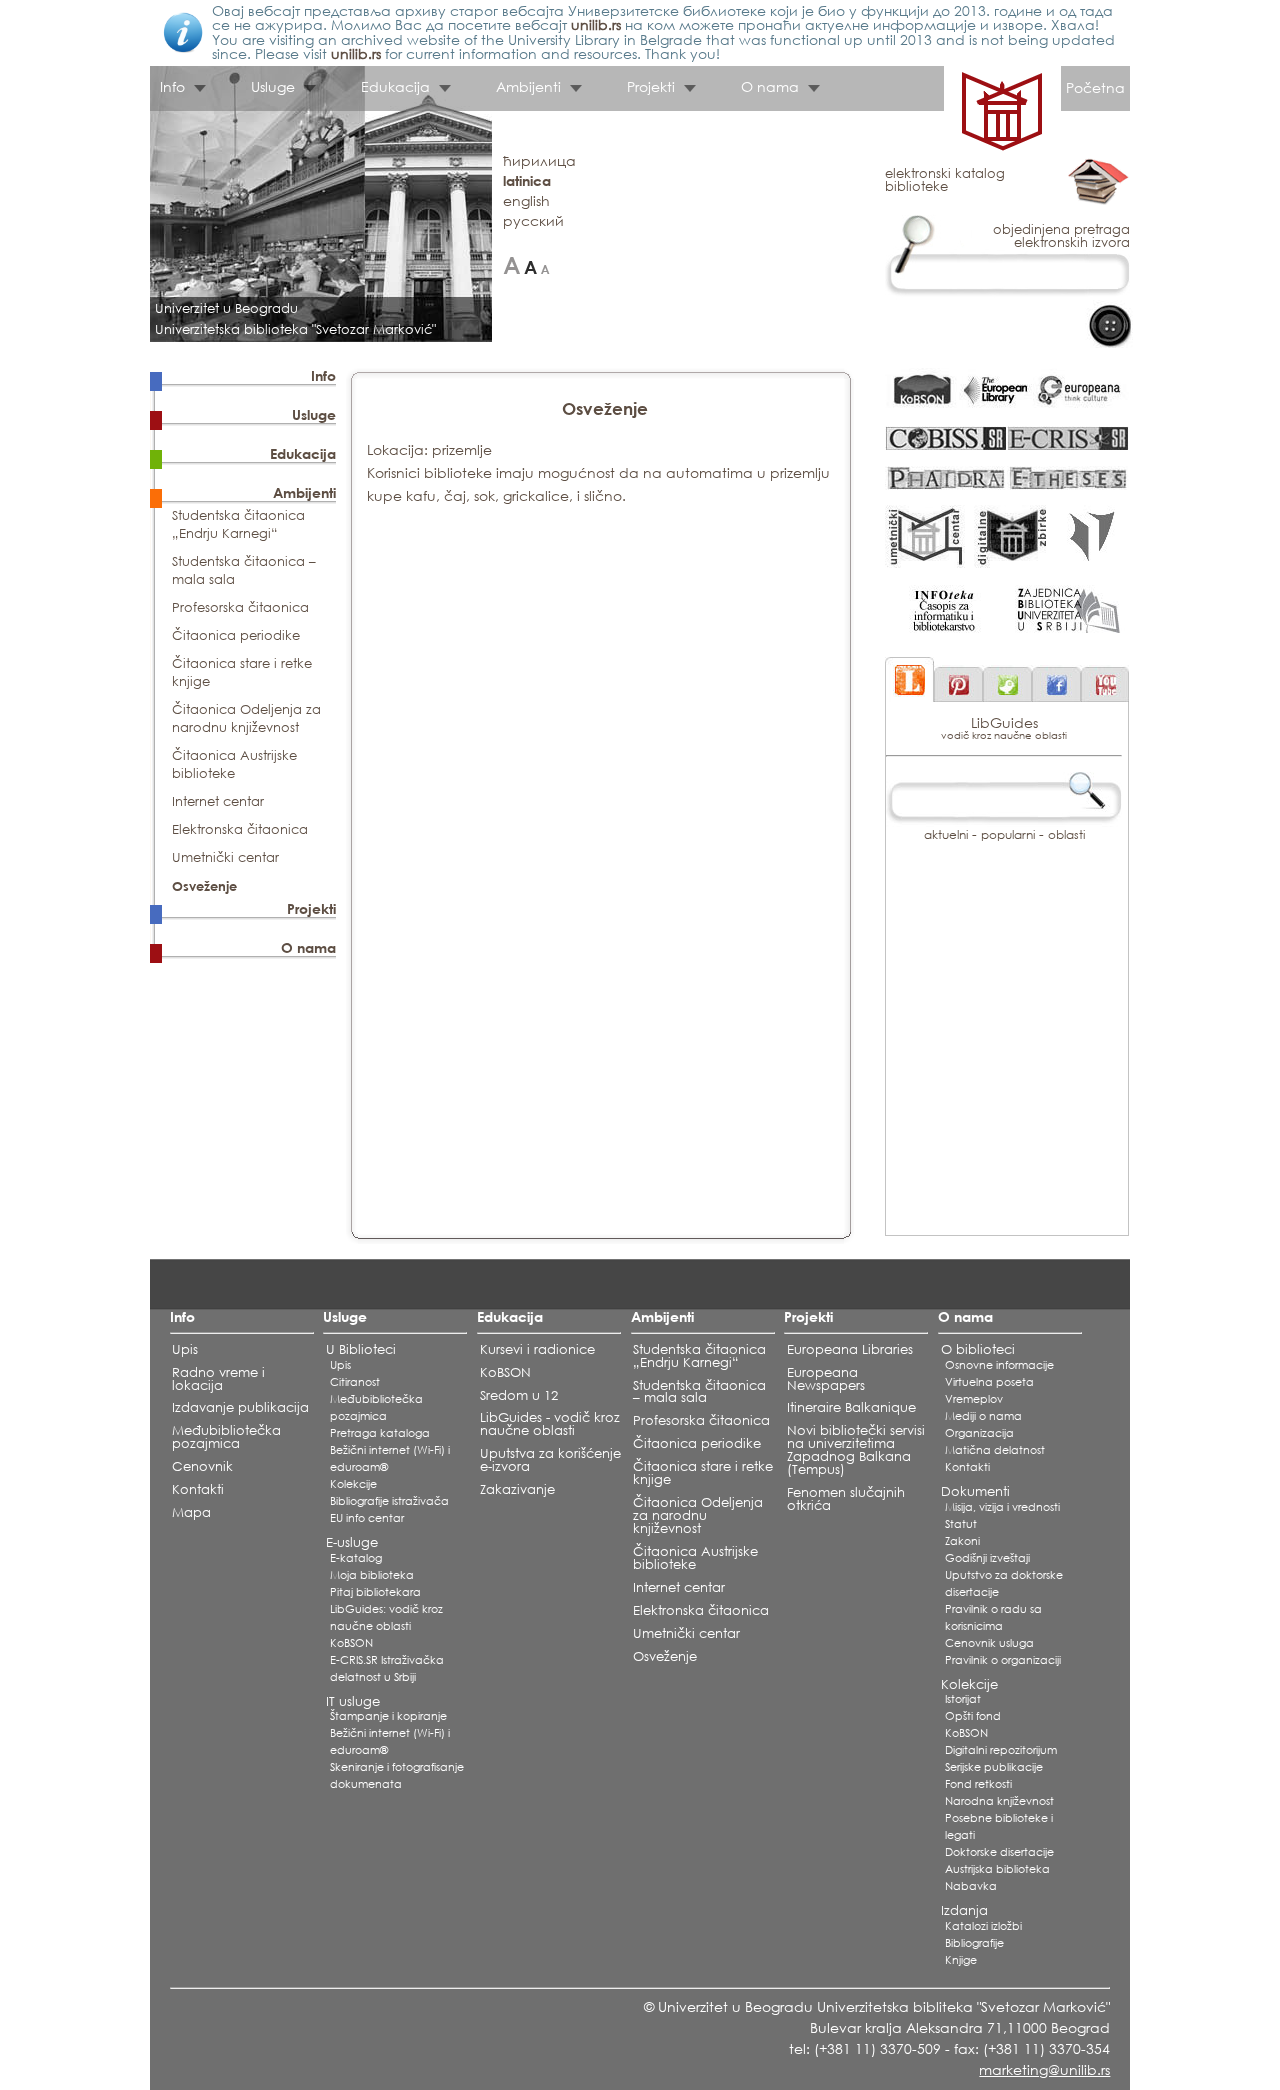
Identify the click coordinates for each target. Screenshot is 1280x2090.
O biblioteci (978, 1349)
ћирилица (539, 160)
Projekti (311, 908)
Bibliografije (974, 1943)
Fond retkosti (978, 1784)
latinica (527, 180)
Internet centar (218, 801)
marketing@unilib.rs (1044, 2069)
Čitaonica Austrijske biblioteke (234, 764)
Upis (185, 1349)
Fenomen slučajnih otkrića (846, 1499)
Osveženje (204, 886)
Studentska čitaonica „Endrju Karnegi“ (238, 524)
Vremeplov (974, 1399)
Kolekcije (353, 1484)
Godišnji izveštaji (987, 1558)
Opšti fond (973, 1716)
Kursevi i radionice (537, 1349)
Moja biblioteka (372, 1575)
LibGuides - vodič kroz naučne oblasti (550, 1424)
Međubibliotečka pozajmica (226, 1437)
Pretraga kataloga (380, 1433)
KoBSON (351, 1643)
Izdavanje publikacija (240, 1407)
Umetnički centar (225, 857)
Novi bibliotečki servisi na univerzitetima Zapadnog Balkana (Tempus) (856, 1450)
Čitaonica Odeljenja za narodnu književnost (246, 718)
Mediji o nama (983, 1416)
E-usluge (352, 1542)
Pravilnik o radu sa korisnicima (993, 1617)
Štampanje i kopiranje (388, 1716)
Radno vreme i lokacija (218, 1379)
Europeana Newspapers (826, 1379)
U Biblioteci (361, 1349)
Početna (1095, 87)
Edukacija (303, 453)
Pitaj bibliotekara (375, 1592)
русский (533, 220)
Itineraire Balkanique (851, 1407)
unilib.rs (596, 24)
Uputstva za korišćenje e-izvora (550, 1460)
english (526, 200)
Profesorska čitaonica (240, 607)
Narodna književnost (999, 1801)
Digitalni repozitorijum (1001, 1750)
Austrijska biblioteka (997, 1869)
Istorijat (963, 1699)
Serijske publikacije (994, 1767)
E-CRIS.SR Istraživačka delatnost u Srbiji (387, 1668)
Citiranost (355, 1382)
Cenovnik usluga (989, 1643)
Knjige (961, 1960)
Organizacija (979, 1433)
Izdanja (964, 1910)
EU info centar (367, 1518)
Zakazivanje (517, 1489)
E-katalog (356, 1558)
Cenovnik (202, 1466)
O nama (308, 947)
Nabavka (971, 1886)
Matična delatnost (995, 1450)
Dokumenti (975, 1491)
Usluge (314, 414)
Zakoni (962, 1541)
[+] (511, 265)
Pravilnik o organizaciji (1003, 1660)
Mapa (191, 1512)
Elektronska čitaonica (240, 829)
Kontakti (198, 1489)
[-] (545, 265)
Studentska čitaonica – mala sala (699, 1392)
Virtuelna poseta (989, 1382)
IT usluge (353, 1701)
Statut (961, 1524)
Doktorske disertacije (999, 1852)
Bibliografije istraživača (389, 1501)
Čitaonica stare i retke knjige (703, 1473)
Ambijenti (304, 492)
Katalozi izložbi (983, 1926)
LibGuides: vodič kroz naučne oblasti (386, 1617)
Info (323, 375)
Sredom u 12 (519, 1395)
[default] (530, 265)
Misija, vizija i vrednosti (1002, 1507)
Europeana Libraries (850, 1349)
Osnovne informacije (999, 1365)
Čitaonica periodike (236, 635)
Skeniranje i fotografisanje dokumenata (397, 1775)
